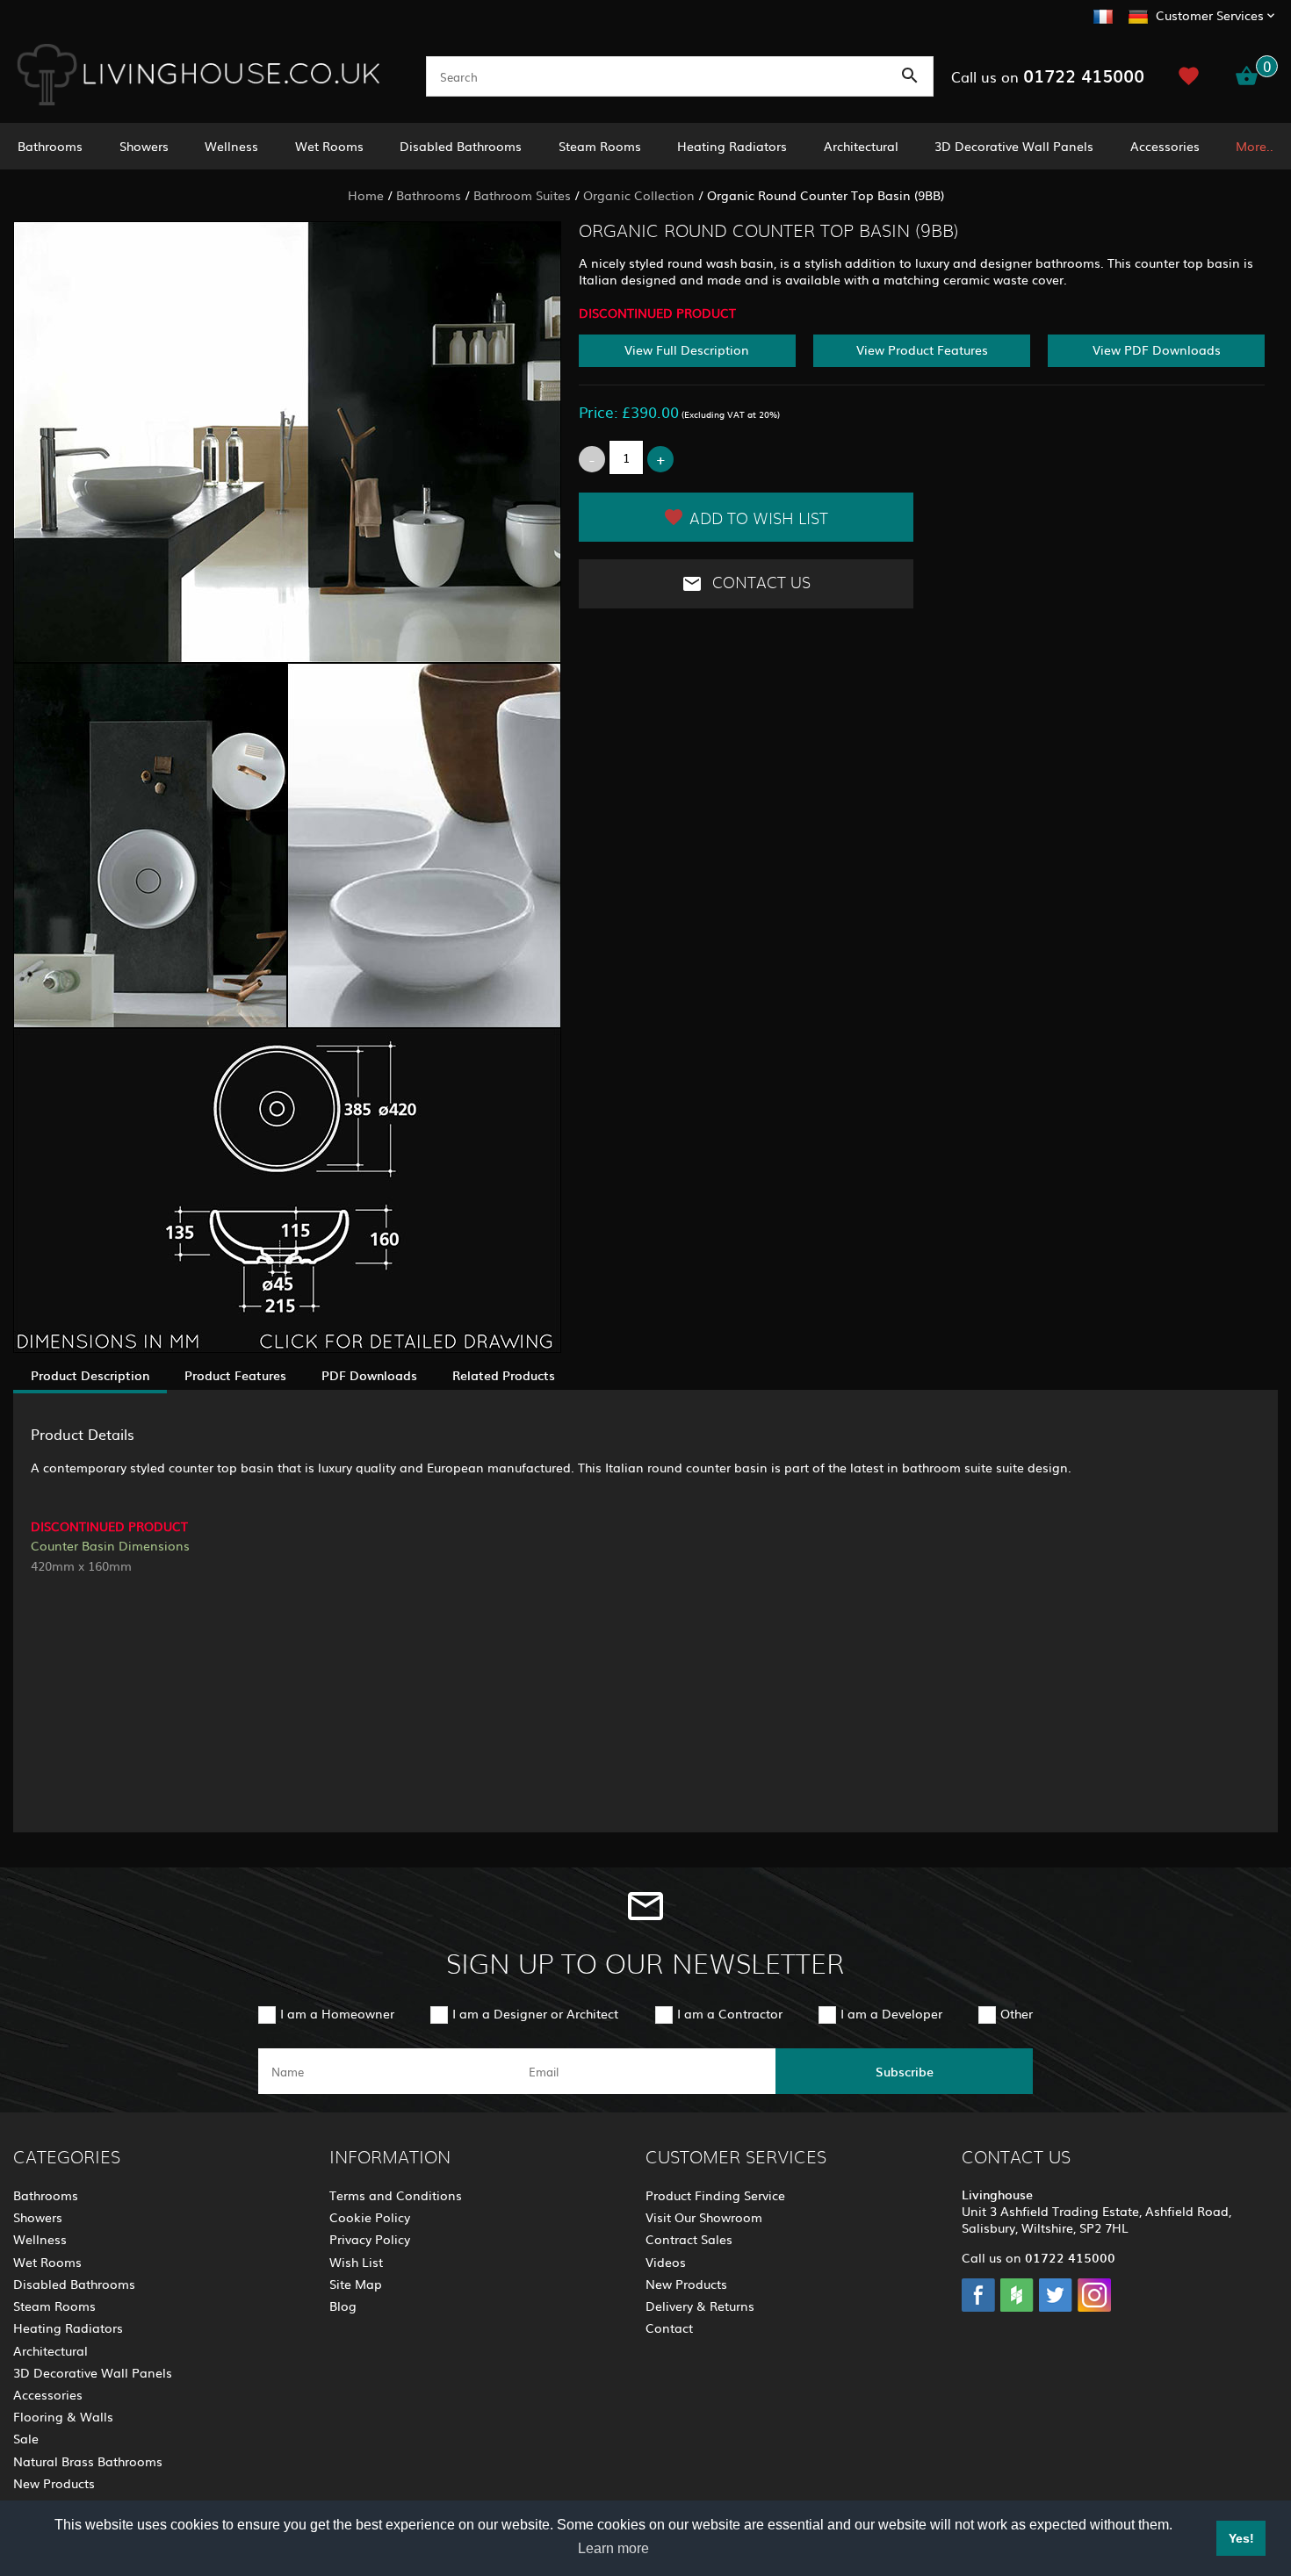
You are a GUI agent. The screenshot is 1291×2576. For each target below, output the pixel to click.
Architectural (861, 146)
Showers (144, 146)
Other (1017, 2013)
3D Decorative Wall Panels (1014, 146)
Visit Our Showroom (704, 2217)
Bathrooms (50, 146)
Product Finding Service (715, 2195)
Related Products (504, 1375)
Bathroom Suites (522, 195)
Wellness (231, 146)
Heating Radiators (732, 146)
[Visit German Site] (1138, 14)
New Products (54, 2483)
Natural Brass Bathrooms (88, 2461)
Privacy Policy (370, 2239)
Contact (669, 2328)
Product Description (90, 1375)
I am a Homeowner (337, 2013)
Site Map (356, 2284)
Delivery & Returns (700, 2306)
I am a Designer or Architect (535, 2013)
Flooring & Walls (63, 2416)
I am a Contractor (730, 2013)
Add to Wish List (759, 520)
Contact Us (759, 583)
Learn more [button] (613, 2548)
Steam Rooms (600, 146)
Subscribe (905, 2071)
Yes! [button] (1241, 2538)
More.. (1255, 146)
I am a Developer (891, 2013)
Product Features (235, 1375)
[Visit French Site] (1103, 14)
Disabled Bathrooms (461, 146)
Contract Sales (689, 2239)
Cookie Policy (370, 2217)
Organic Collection (639, 195)
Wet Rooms (329, 146)
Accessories (1165, 146)
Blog (343, 2306)
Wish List (356, 2262)
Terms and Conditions (396, 2195)
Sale (26, 2438)
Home (366, 195)
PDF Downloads (369, 1375)
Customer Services (1210, 15)
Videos (666, 2262)
